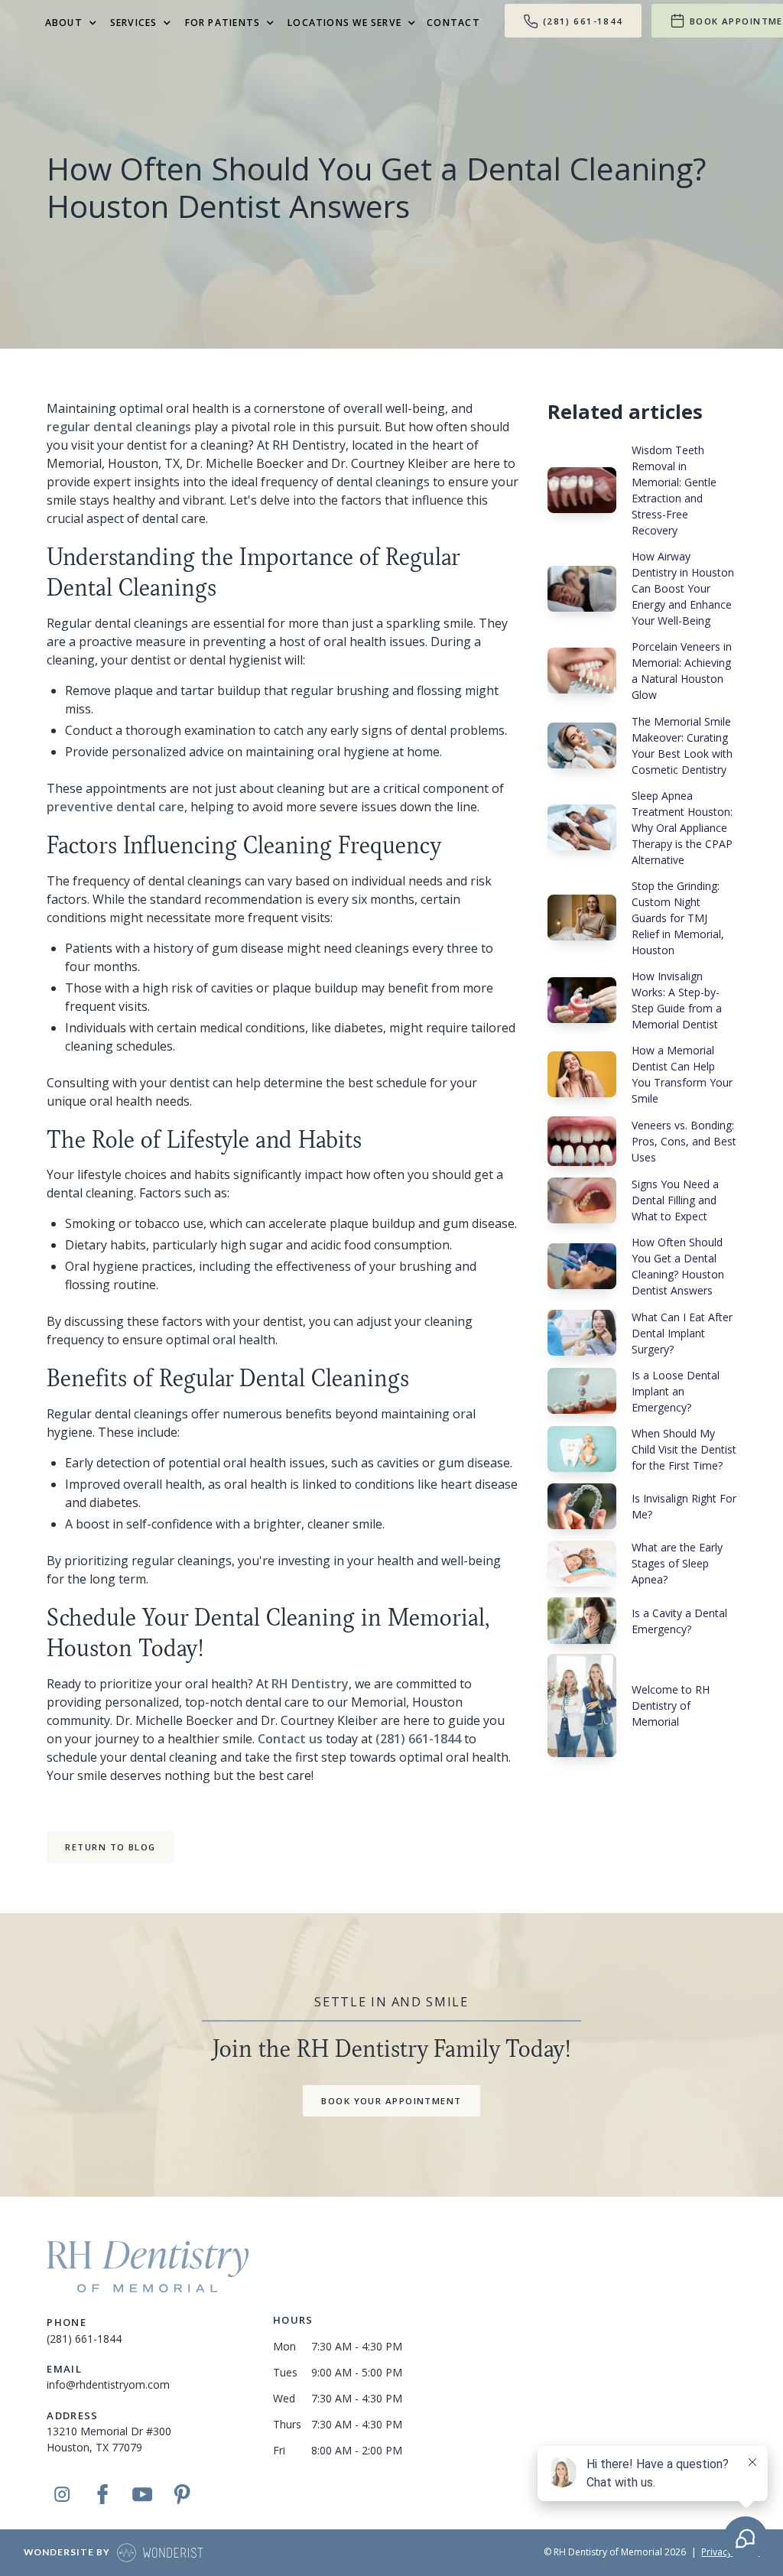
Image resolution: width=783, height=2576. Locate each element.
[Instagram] (62, 2494)
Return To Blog (110, 1847)
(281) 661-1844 (418, 1739)
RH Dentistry (310, 1684)
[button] (68, 23)
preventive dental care (115, 807)
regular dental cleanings (119, 427)
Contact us (290, 1739)
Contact (453, 23)
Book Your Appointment (391, 2101)
